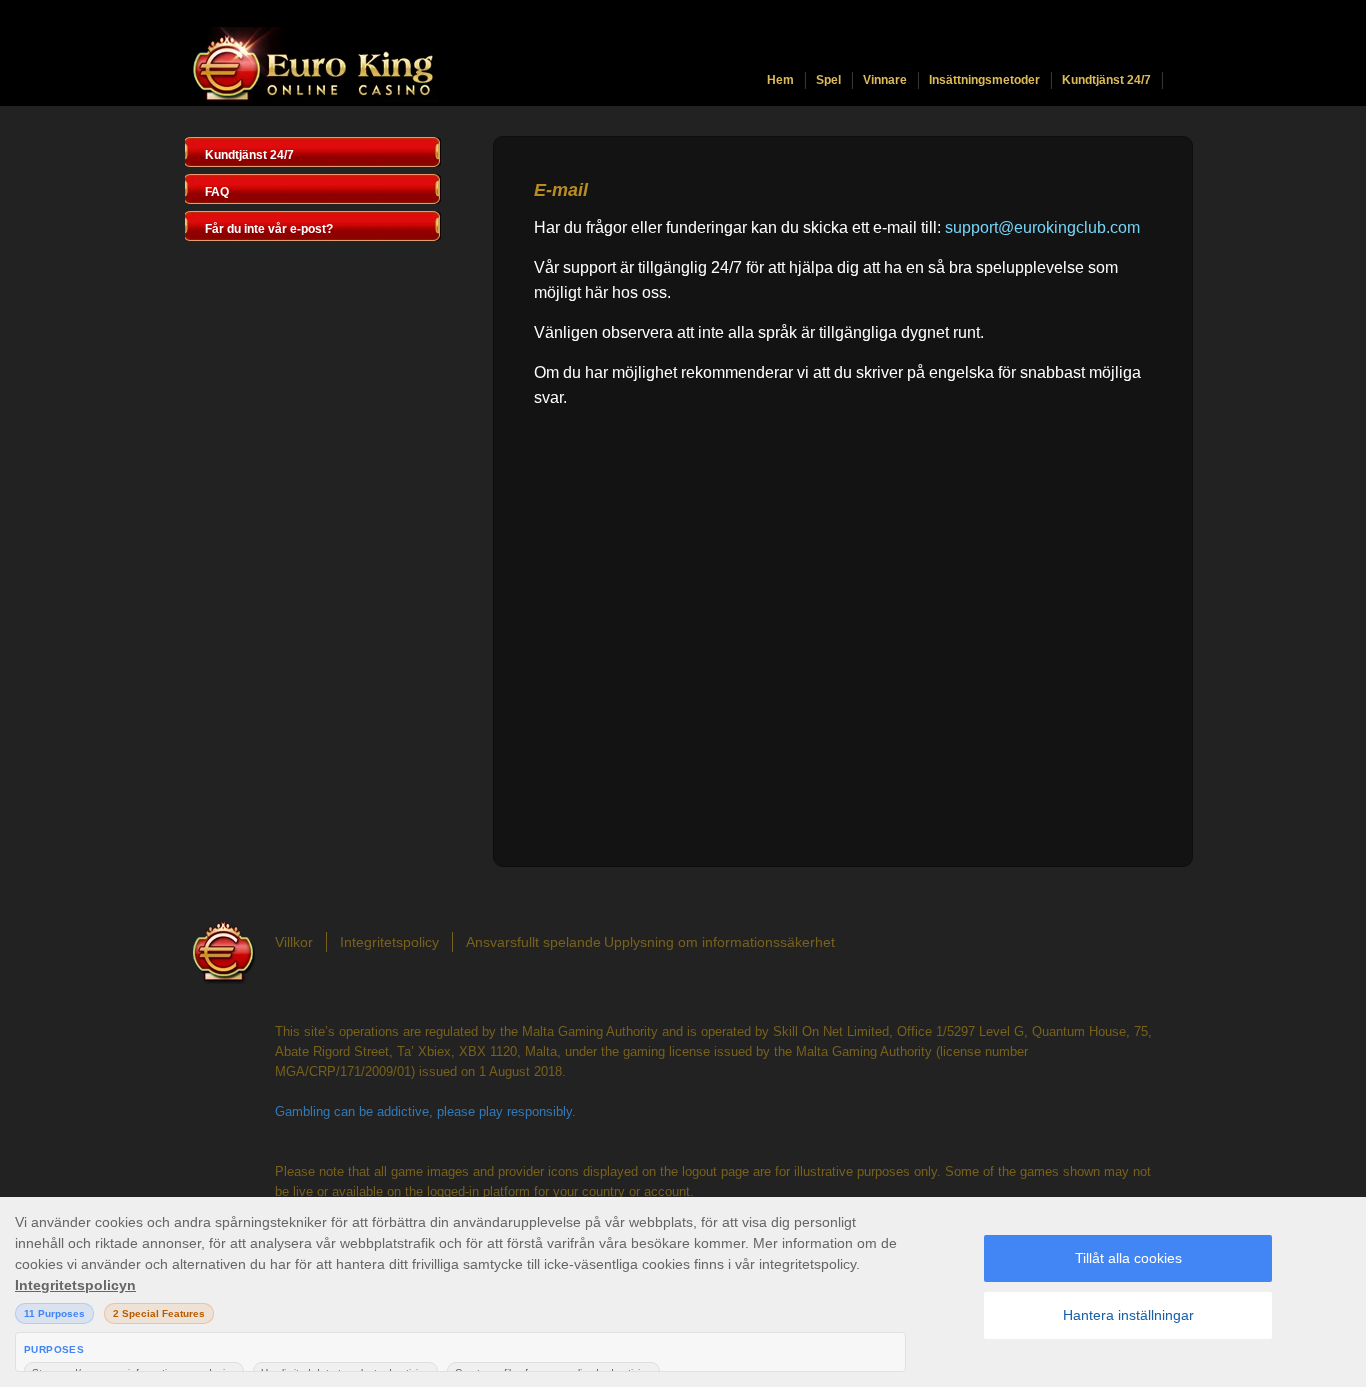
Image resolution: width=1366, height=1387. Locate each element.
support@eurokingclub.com (1042, 227)
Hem (780, 80)
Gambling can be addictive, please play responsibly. (425, 1111)
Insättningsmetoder (984, 80)
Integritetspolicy (389, 942)
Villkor (294, 942)
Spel (828, 80)
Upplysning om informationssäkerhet (719, 942)
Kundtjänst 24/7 (1106, 80)
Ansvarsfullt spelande (533, 942)
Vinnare (885, 80)
